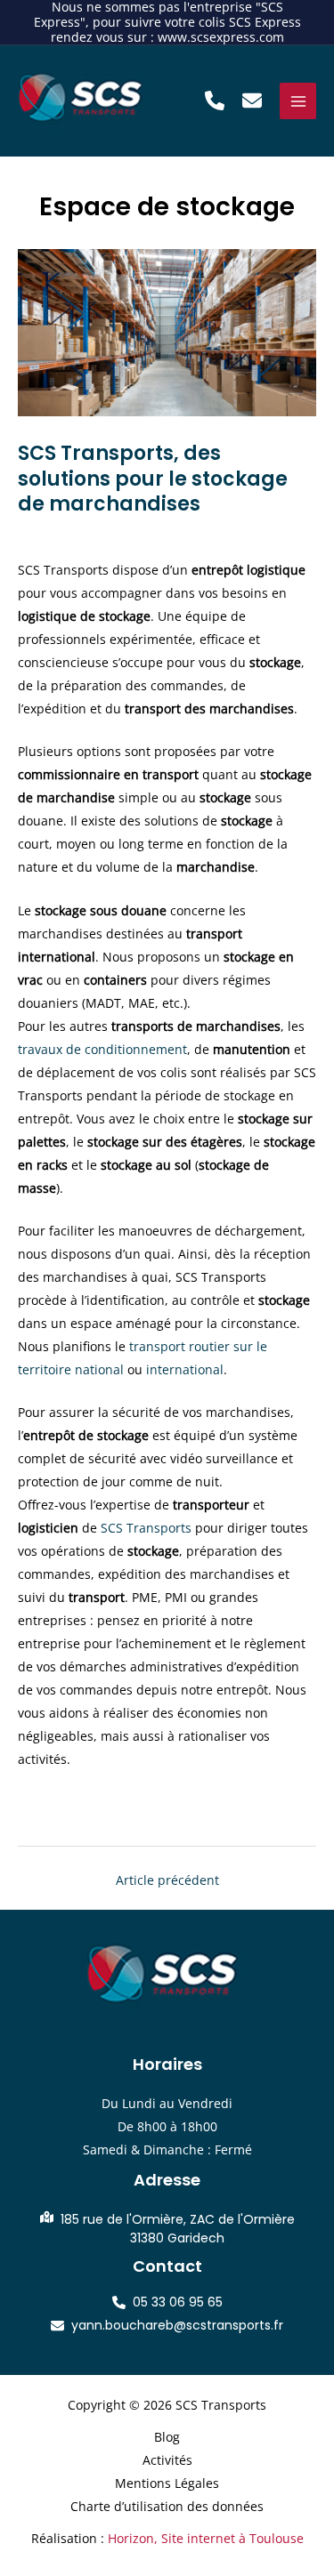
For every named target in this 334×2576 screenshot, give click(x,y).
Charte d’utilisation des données (167, 2506)
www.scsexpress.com (221, 37)
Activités (167, 2460)
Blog (167, 2437)
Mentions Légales (167, 2483)
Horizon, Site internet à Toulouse (206, 2538)
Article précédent (167, 1880)
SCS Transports (146, 1528)
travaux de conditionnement (102, 1049)
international (185, 1369)
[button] (215, 101)
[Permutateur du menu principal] (298, 101)
